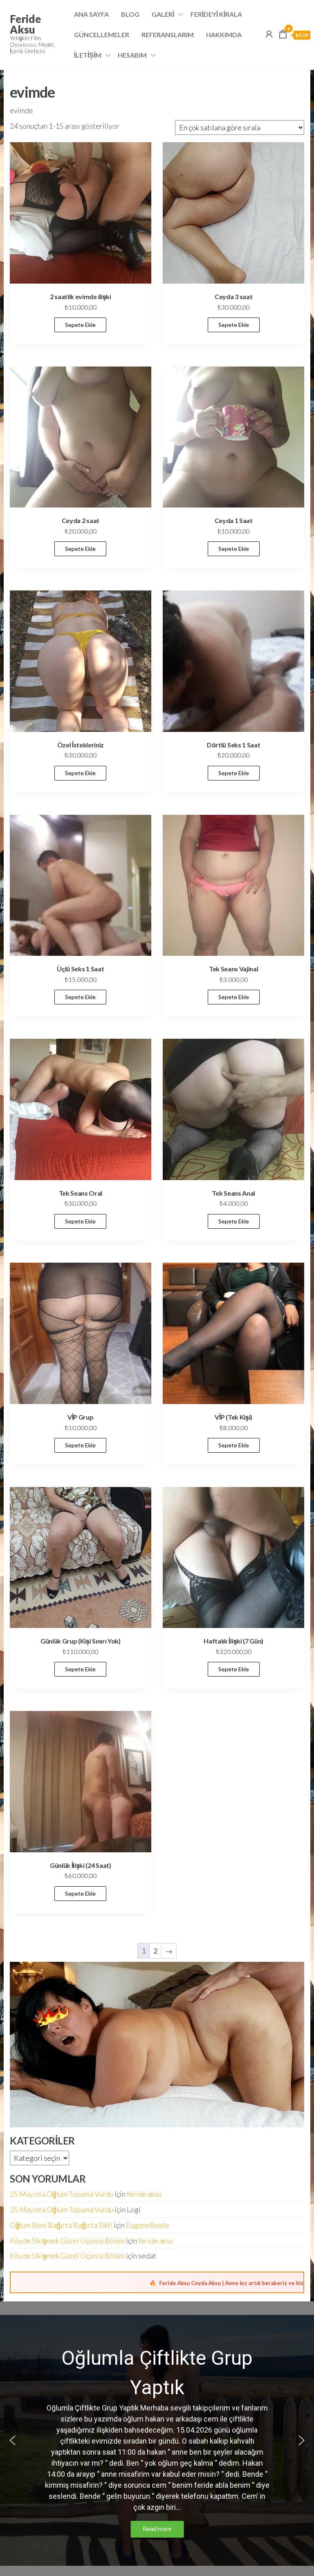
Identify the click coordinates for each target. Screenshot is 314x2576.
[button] (13, 2440)
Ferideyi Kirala (216, 14)
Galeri (163, 14)
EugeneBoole (148, 2225)
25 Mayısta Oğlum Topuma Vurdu (62, 2194)
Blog (130, 14)
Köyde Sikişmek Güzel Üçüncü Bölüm (67, 2241)
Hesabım (132, 55)
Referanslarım (168, 35)
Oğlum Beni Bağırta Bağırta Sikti (61, 2225)
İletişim (88, 55)
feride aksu (144, 2194)
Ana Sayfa (91, 14)
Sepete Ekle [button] (80, 325)
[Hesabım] (269, 34)
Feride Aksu (25, 24)
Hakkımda (224, 35)
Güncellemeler (102, 35)
